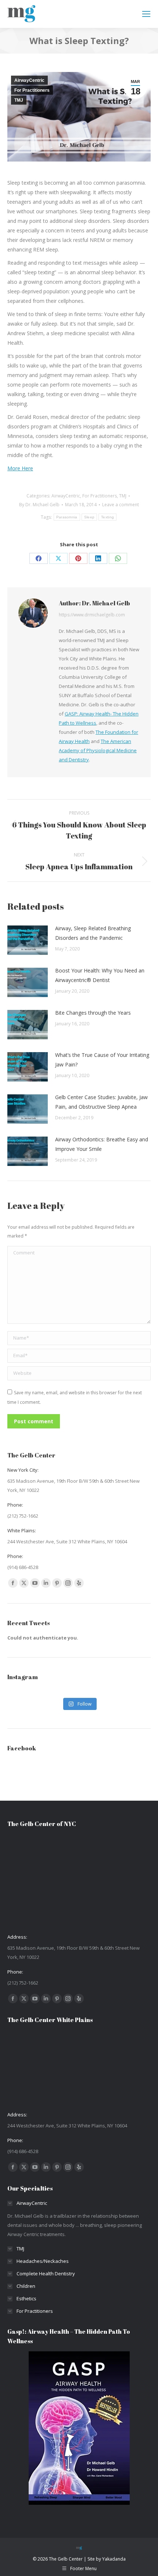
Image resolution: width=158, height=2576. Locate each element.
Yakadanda (114, 2559)
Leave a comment (121, 505)
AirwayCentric (29, 80)
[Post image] (28, 940)
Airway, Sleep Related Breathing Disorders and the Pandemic (93, 933)
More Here (20, 468)
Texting (107, 517)
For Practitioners (32, 90)
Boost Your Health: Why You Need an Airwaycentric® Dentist (100, 975)
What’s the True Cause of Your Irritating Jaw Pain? (102, 1060)
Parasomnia (67, 517)
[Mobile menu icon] (146, 14)
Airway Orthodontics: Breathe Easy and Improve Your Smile (102, 1144)
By (39, 505)
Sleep (89, 517)
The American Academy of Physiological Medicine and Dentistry (98, 750)
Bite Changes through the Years (93, 1013)
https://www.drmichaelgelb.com (92, 615)
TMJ (19, 100)
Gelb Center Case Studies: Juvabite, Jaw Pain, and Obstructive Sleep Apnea (101, 1102)
